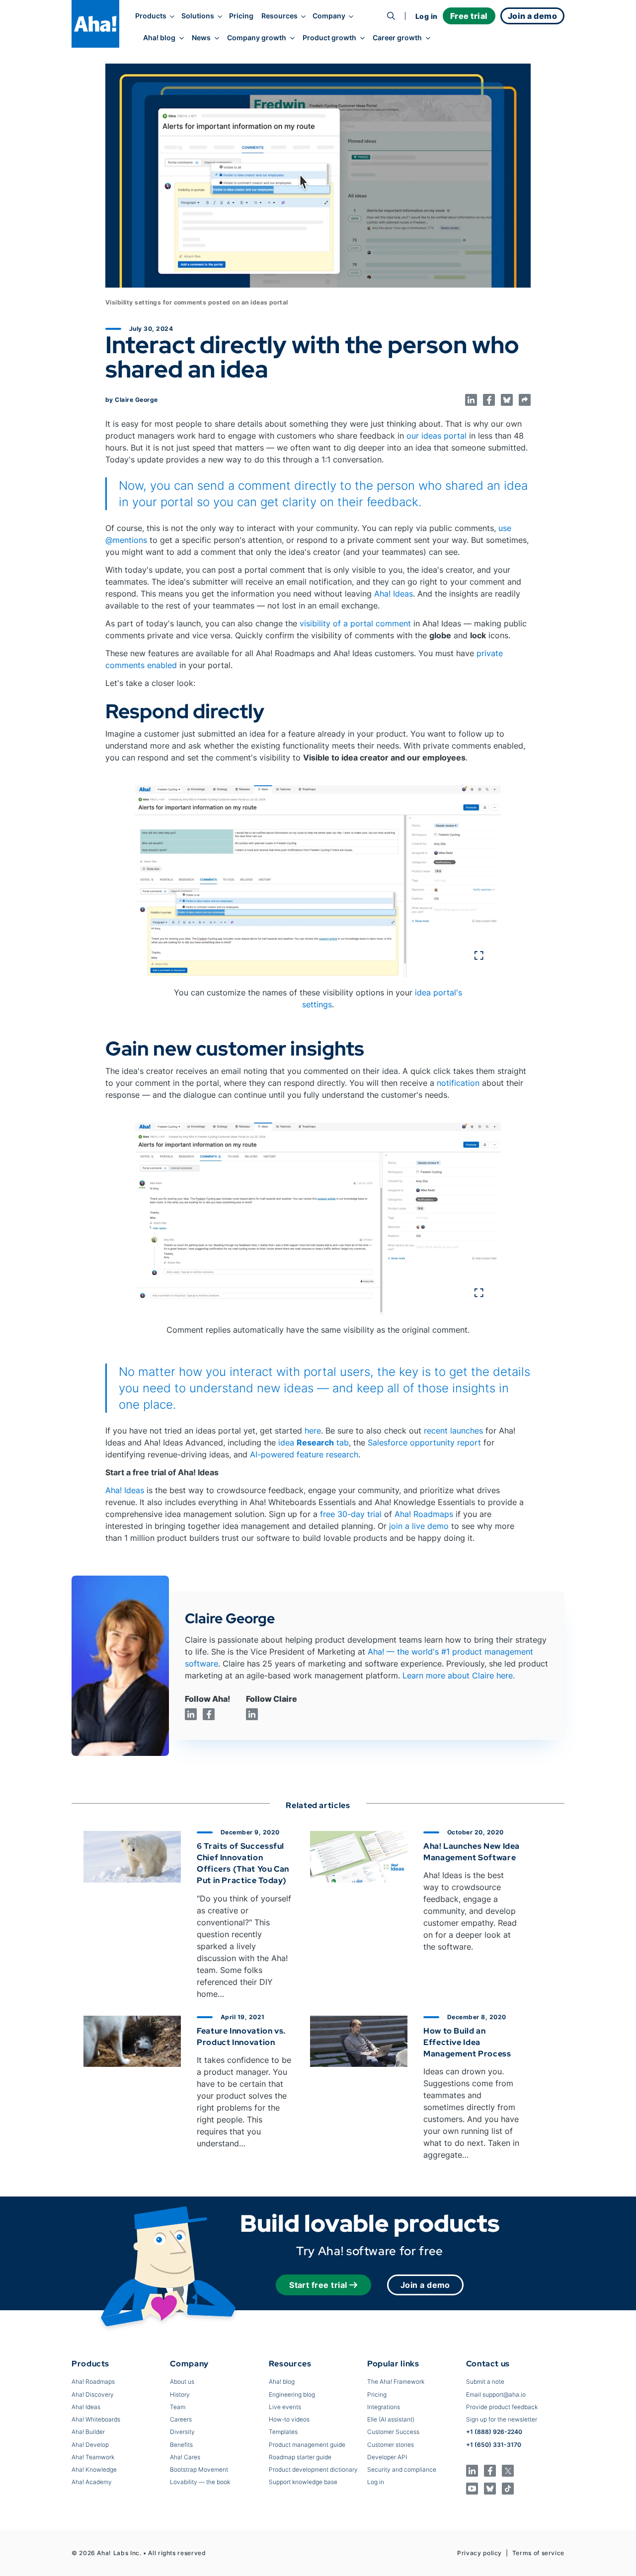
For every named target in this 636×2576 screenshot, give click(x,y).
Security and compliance (402, 2469)
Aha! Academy (92, 2482)
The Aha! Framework (396, 2382)
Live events (285, 2407)
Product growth (329, 38)
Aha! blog (159, 38)
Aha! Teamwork (93, 2457)
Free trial (469, 16)
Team (178, 2407)
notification (458, 1083)
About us (182, 2382)
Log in (427, 16)
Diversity (182, 2432)
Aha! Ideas (394, 594)
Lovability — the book (200, 2482)
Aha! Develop (90, 2445)
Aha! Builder (88, 2432)
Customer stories (391, 2445)
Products (151, 16)
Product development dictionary (313, 2469)
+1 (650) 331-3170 (494, 2445)
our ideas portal (437, 436)
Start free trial (318, 2285)
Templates (283, 2432)
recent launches (453, 1431)
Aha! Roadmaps (424, 1514)
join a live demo (419, 1526)
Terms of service (538, 2553)
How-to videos (289, 2419)
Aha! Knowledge (94, 2469)
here (313, 1431)
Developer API (387, 2457)
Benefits (181, 2445)
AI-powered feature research (304, 1454)
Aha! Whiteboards (96, 2419)
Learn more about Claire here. (459, 1675)
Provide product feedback (502, 2407)
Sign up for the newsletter (502, 2419)
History (180, 2394)
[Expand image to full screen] (318, 881)
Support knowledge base (303, 2482)
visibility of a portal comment (355, 623)
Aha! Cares (185, 2457)
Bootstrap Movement (199, 2469)
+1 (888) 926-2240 (494, 2432)
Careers (181, 2419)
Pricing (241, 16)
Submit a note (485, 2382)
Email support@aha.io (496, 2394)
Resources (279, 16)
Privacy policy (479, 2553)
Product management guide (307, 2445)
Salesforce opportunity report (424, 1442)
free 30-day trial (351, 1514)
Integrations (384, 2407)
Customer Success (393, 2432)
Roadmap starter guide (300, 2457)
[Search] (391, 16)
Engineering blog (292, 2394)
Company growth (257, 38)
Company (329, 16)
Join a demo (425, 2285)
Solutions (198, 16)
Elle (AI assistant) (391, 2419)
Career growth (397, 38)
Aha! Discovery (93, 2394)
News (201, 38)
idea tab (314, 1442)
